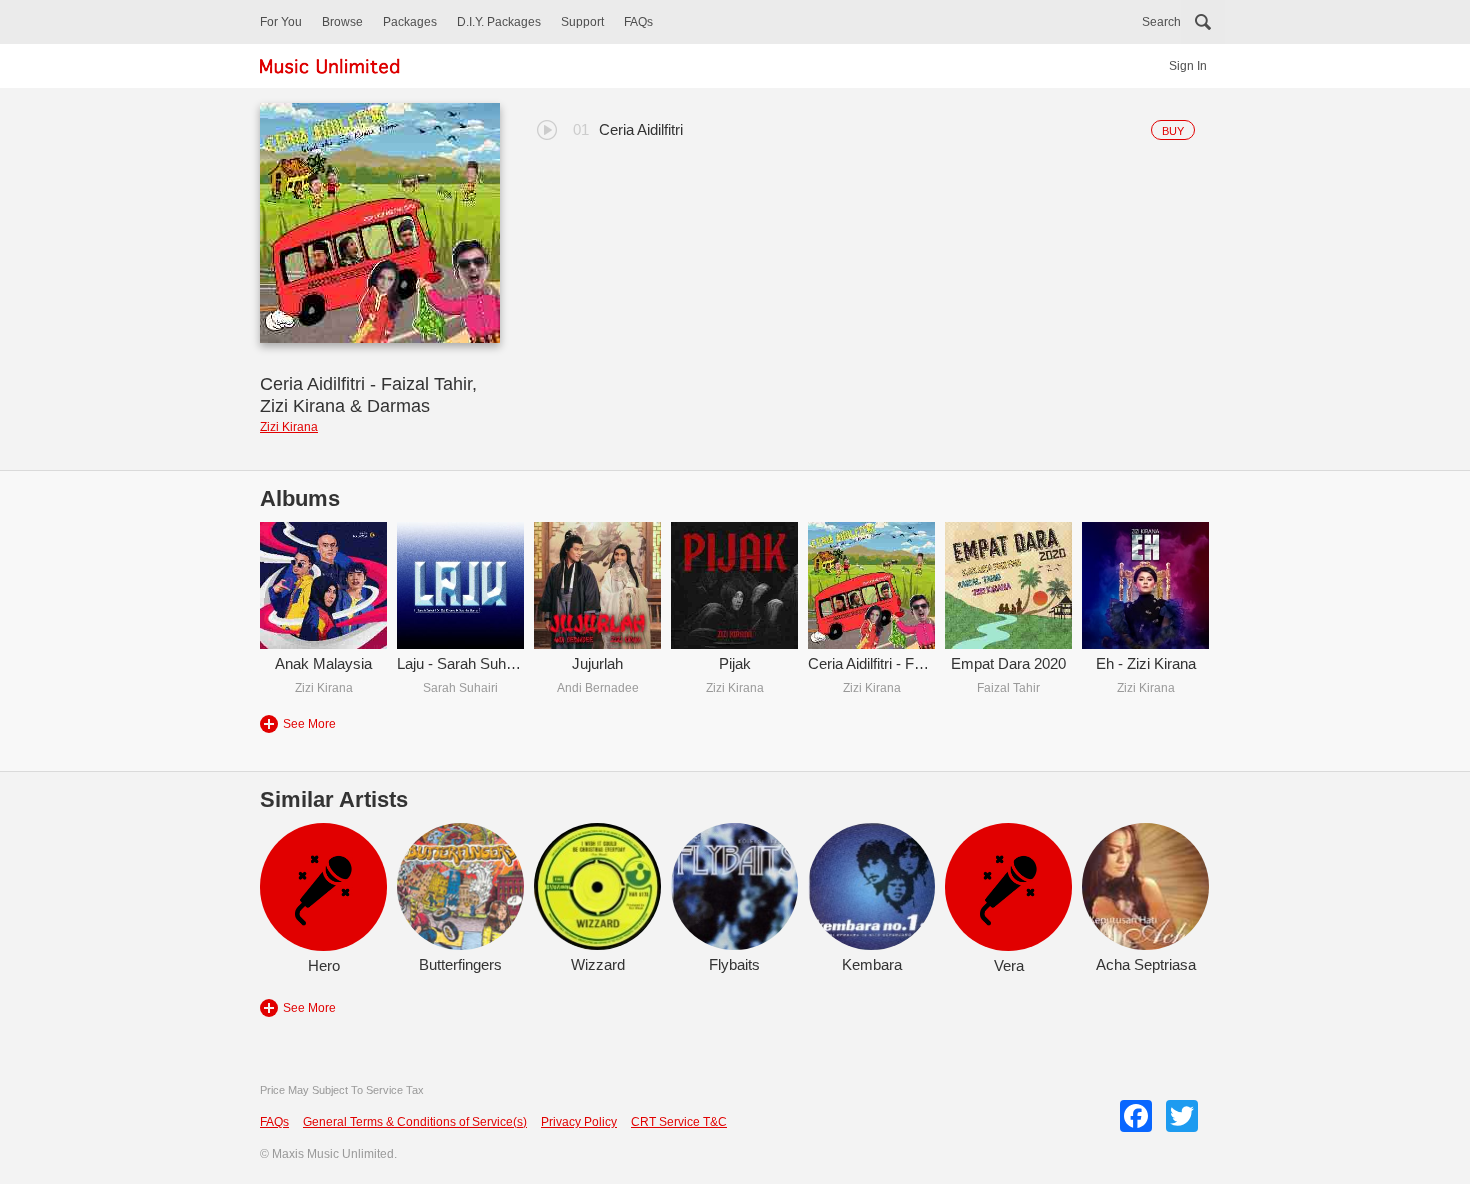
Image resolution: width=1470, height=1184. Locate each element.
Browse (342, 22)
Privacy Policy (579, 1122)
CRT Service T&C (679, 1122)
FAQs (638, 22)
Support (582, 22)
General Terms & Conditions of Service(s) (415, 1122)
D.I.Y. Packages (499, 22)
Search (1161, 22)
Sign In (1188, 66)
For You (281, 22)
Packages (410, 22)
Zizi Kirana (289, 427)
